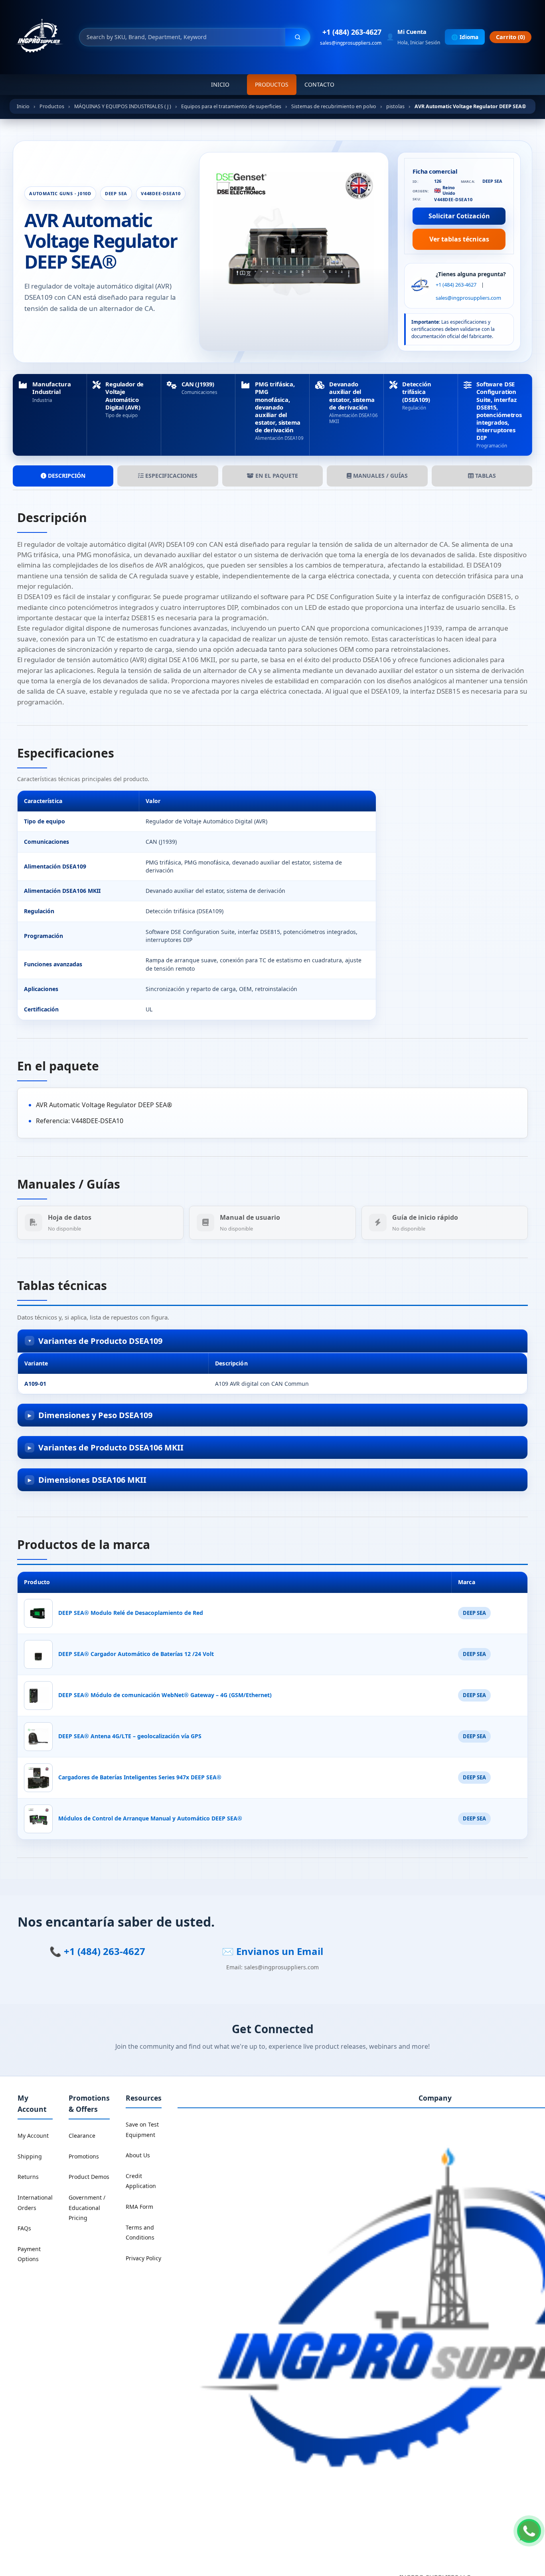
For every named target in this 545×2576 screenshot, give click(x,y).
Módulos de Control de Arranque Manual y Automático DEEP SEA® (150, 1818)
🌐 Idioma (465, 37)
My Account (33, 2136)
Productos (272, 84)
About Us (138, 2155)
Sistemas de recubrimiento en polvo (334, 106)
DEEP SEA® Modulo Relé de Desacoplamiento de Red (131, 1613)
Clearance (82, 2136)
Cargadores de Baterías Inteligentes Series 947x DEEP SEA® (140, 1777)
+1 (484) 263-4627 (352, 32)
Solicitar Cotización (459, 216)
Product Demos (89, 2177)
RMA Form (139, 2207)
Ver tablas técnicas (459, 239)
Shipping (30, 2156)
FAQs (24, 2228)
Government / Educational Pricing (87, 2208)
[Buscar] (298, 37)
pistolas (395, 106)
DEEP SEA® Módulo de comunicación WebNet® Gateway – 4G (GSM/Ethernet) (165, 1695)
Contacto (319, 84)
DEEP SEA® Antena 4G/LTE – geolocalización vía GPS (130, 1736)
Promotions (84, 2156)
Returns (28, 2177)
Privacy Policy (143, 2258)
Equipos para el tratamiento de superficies (231, 106)
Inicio (220, 84)
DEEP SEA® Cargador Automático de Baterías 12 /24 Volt (136, 1654)
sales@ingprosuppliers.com (351, 43)
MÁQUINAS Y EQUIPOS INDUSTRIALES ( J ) (123, 106)
